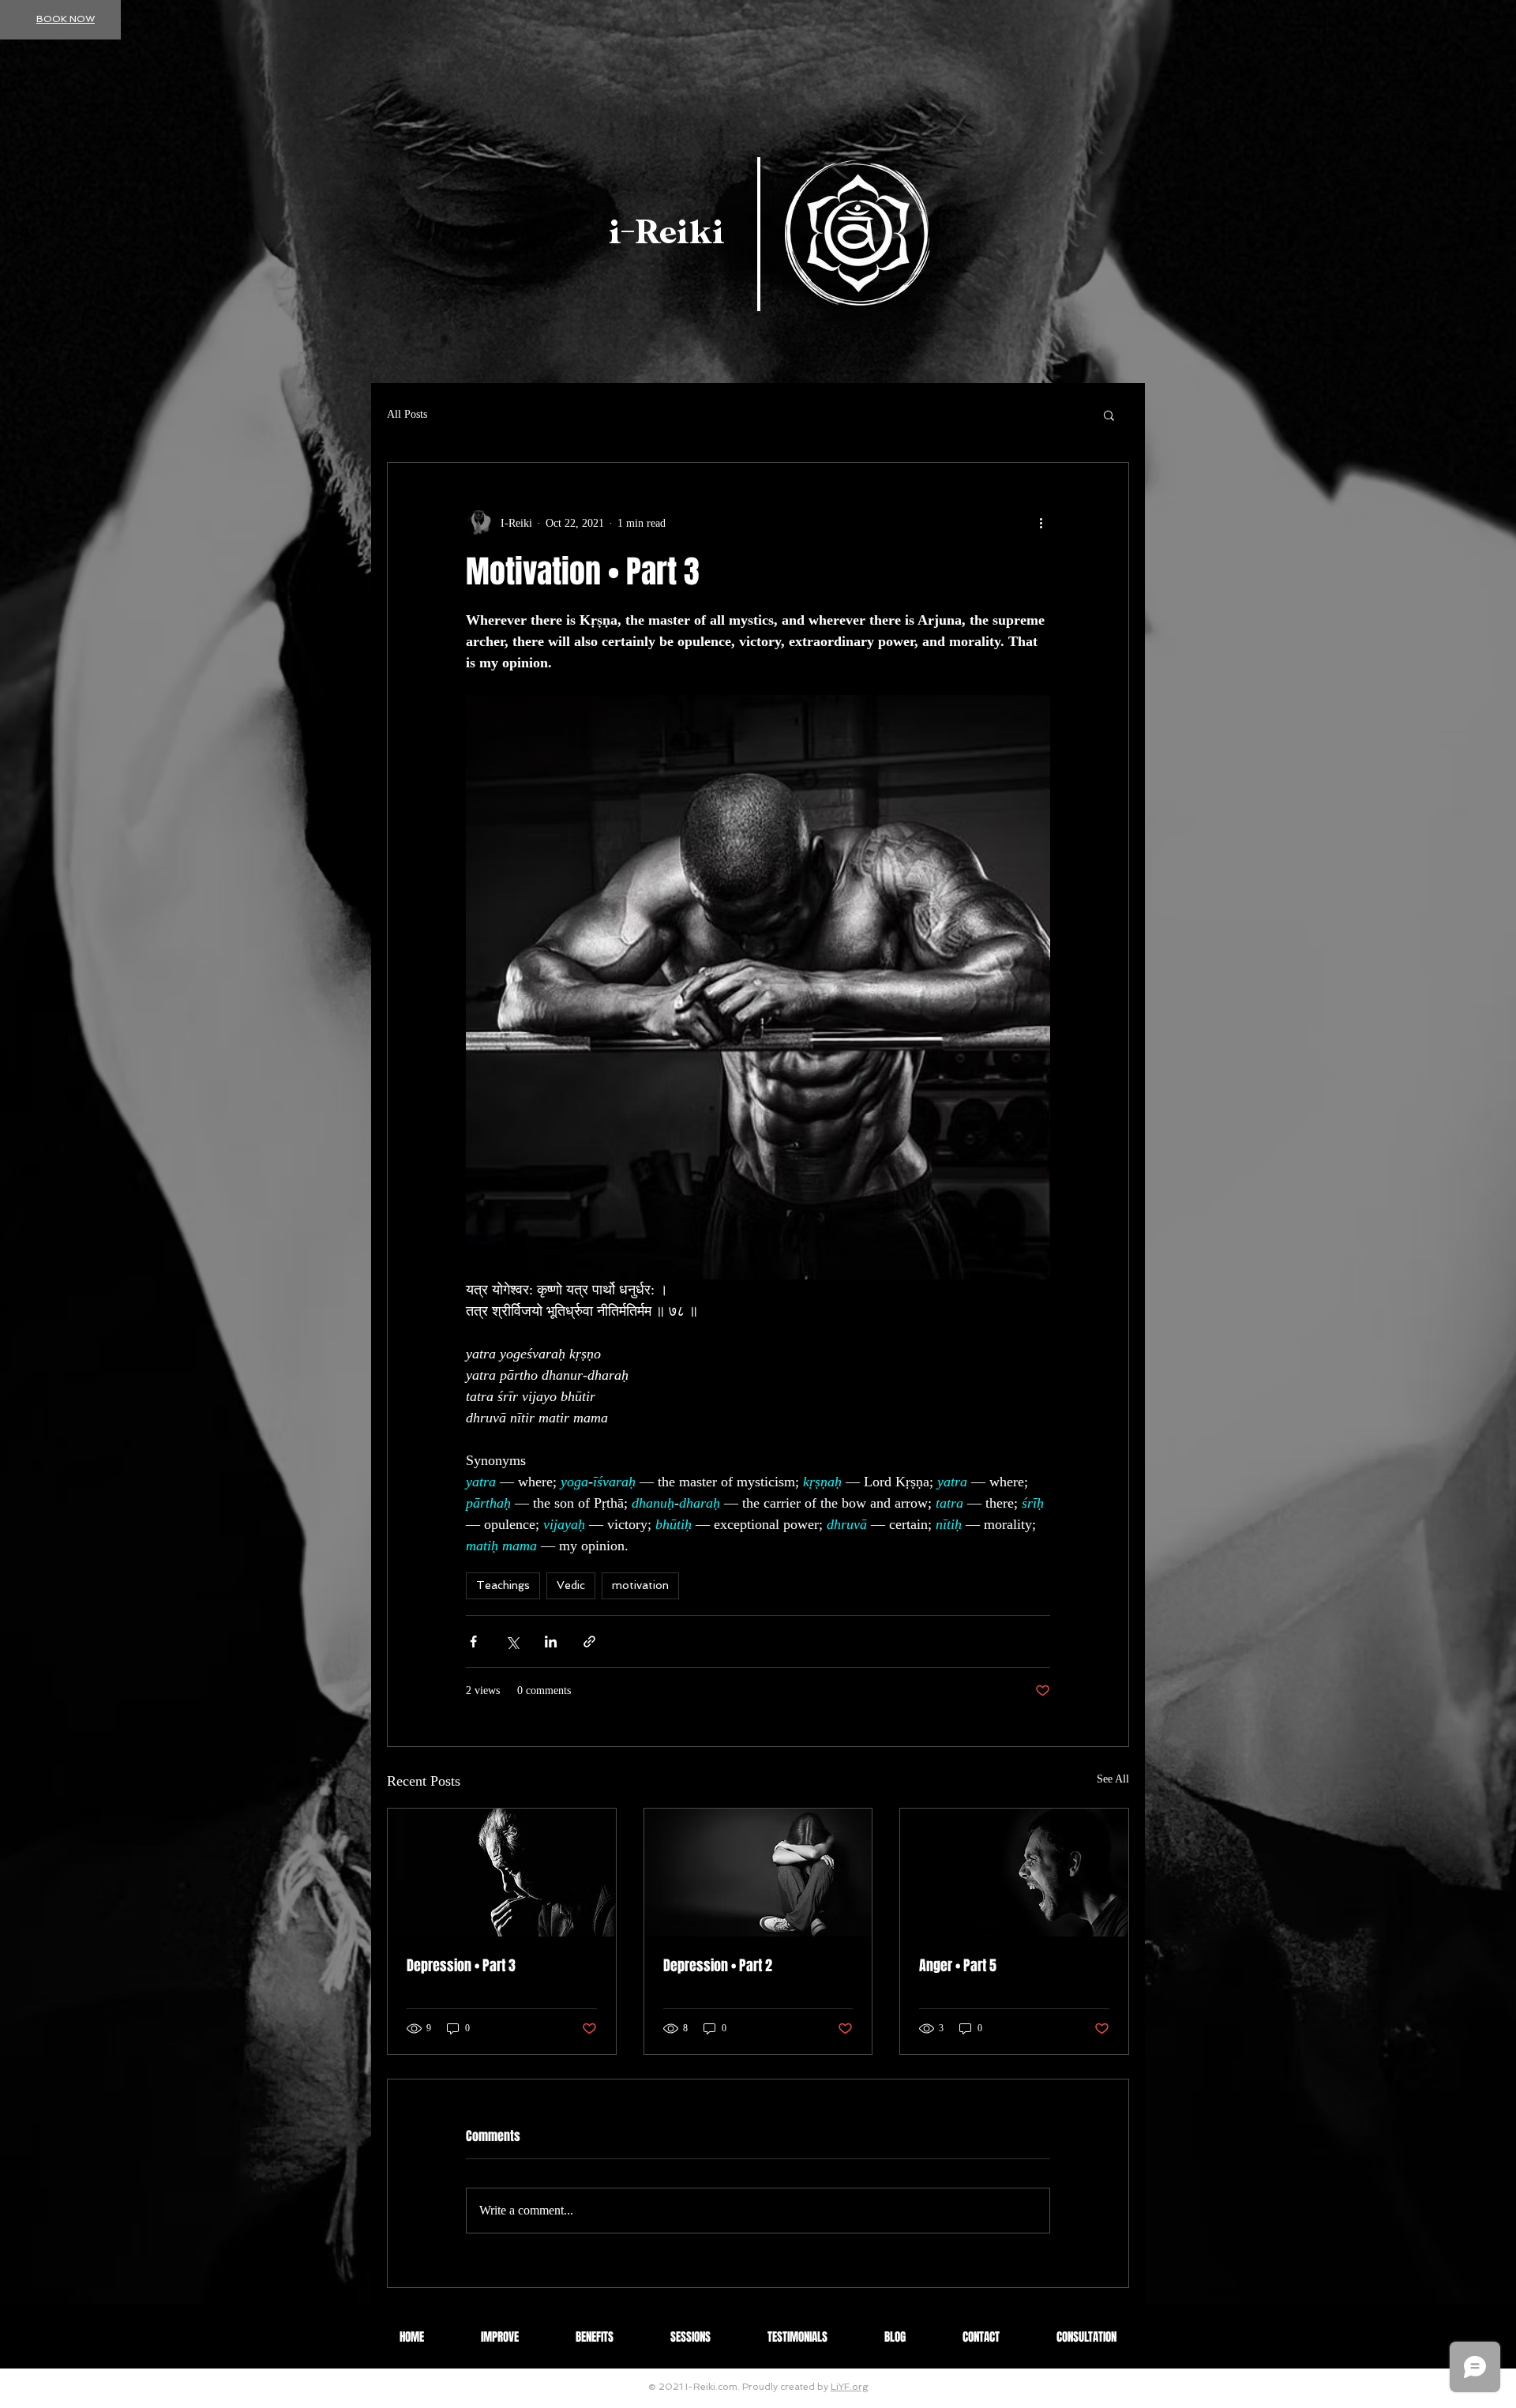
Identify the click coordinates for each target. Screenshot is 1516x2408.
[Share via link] (589, 1642)
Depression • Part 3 (461, 1966)
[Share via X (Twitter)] (512, 1642)
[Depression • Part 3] (502, 1873)
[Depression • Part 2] (758, 1873)
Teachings (503, 1585)
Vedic (571, 1585)
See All (1113, 1779)
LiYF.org (850, 2387)
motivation (640, 1585)
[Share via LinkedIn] (551, 1642)
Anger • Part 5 (958, 1966)
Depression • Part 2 (718, 1966)
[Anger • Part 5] (1014, 1873)
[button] (1109, 415)
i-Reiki (667, 233)
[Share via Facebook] (473, 1642)
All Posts (407, 414)
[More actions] (1041, 523)
